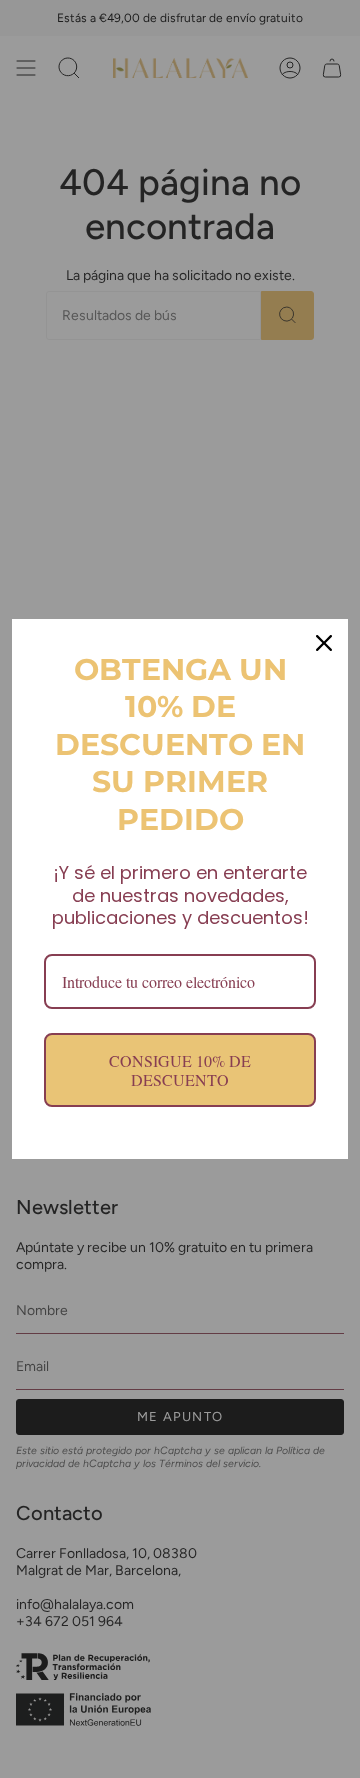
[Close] (324, 643)
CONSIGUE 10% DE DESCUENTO (180, 1070)
